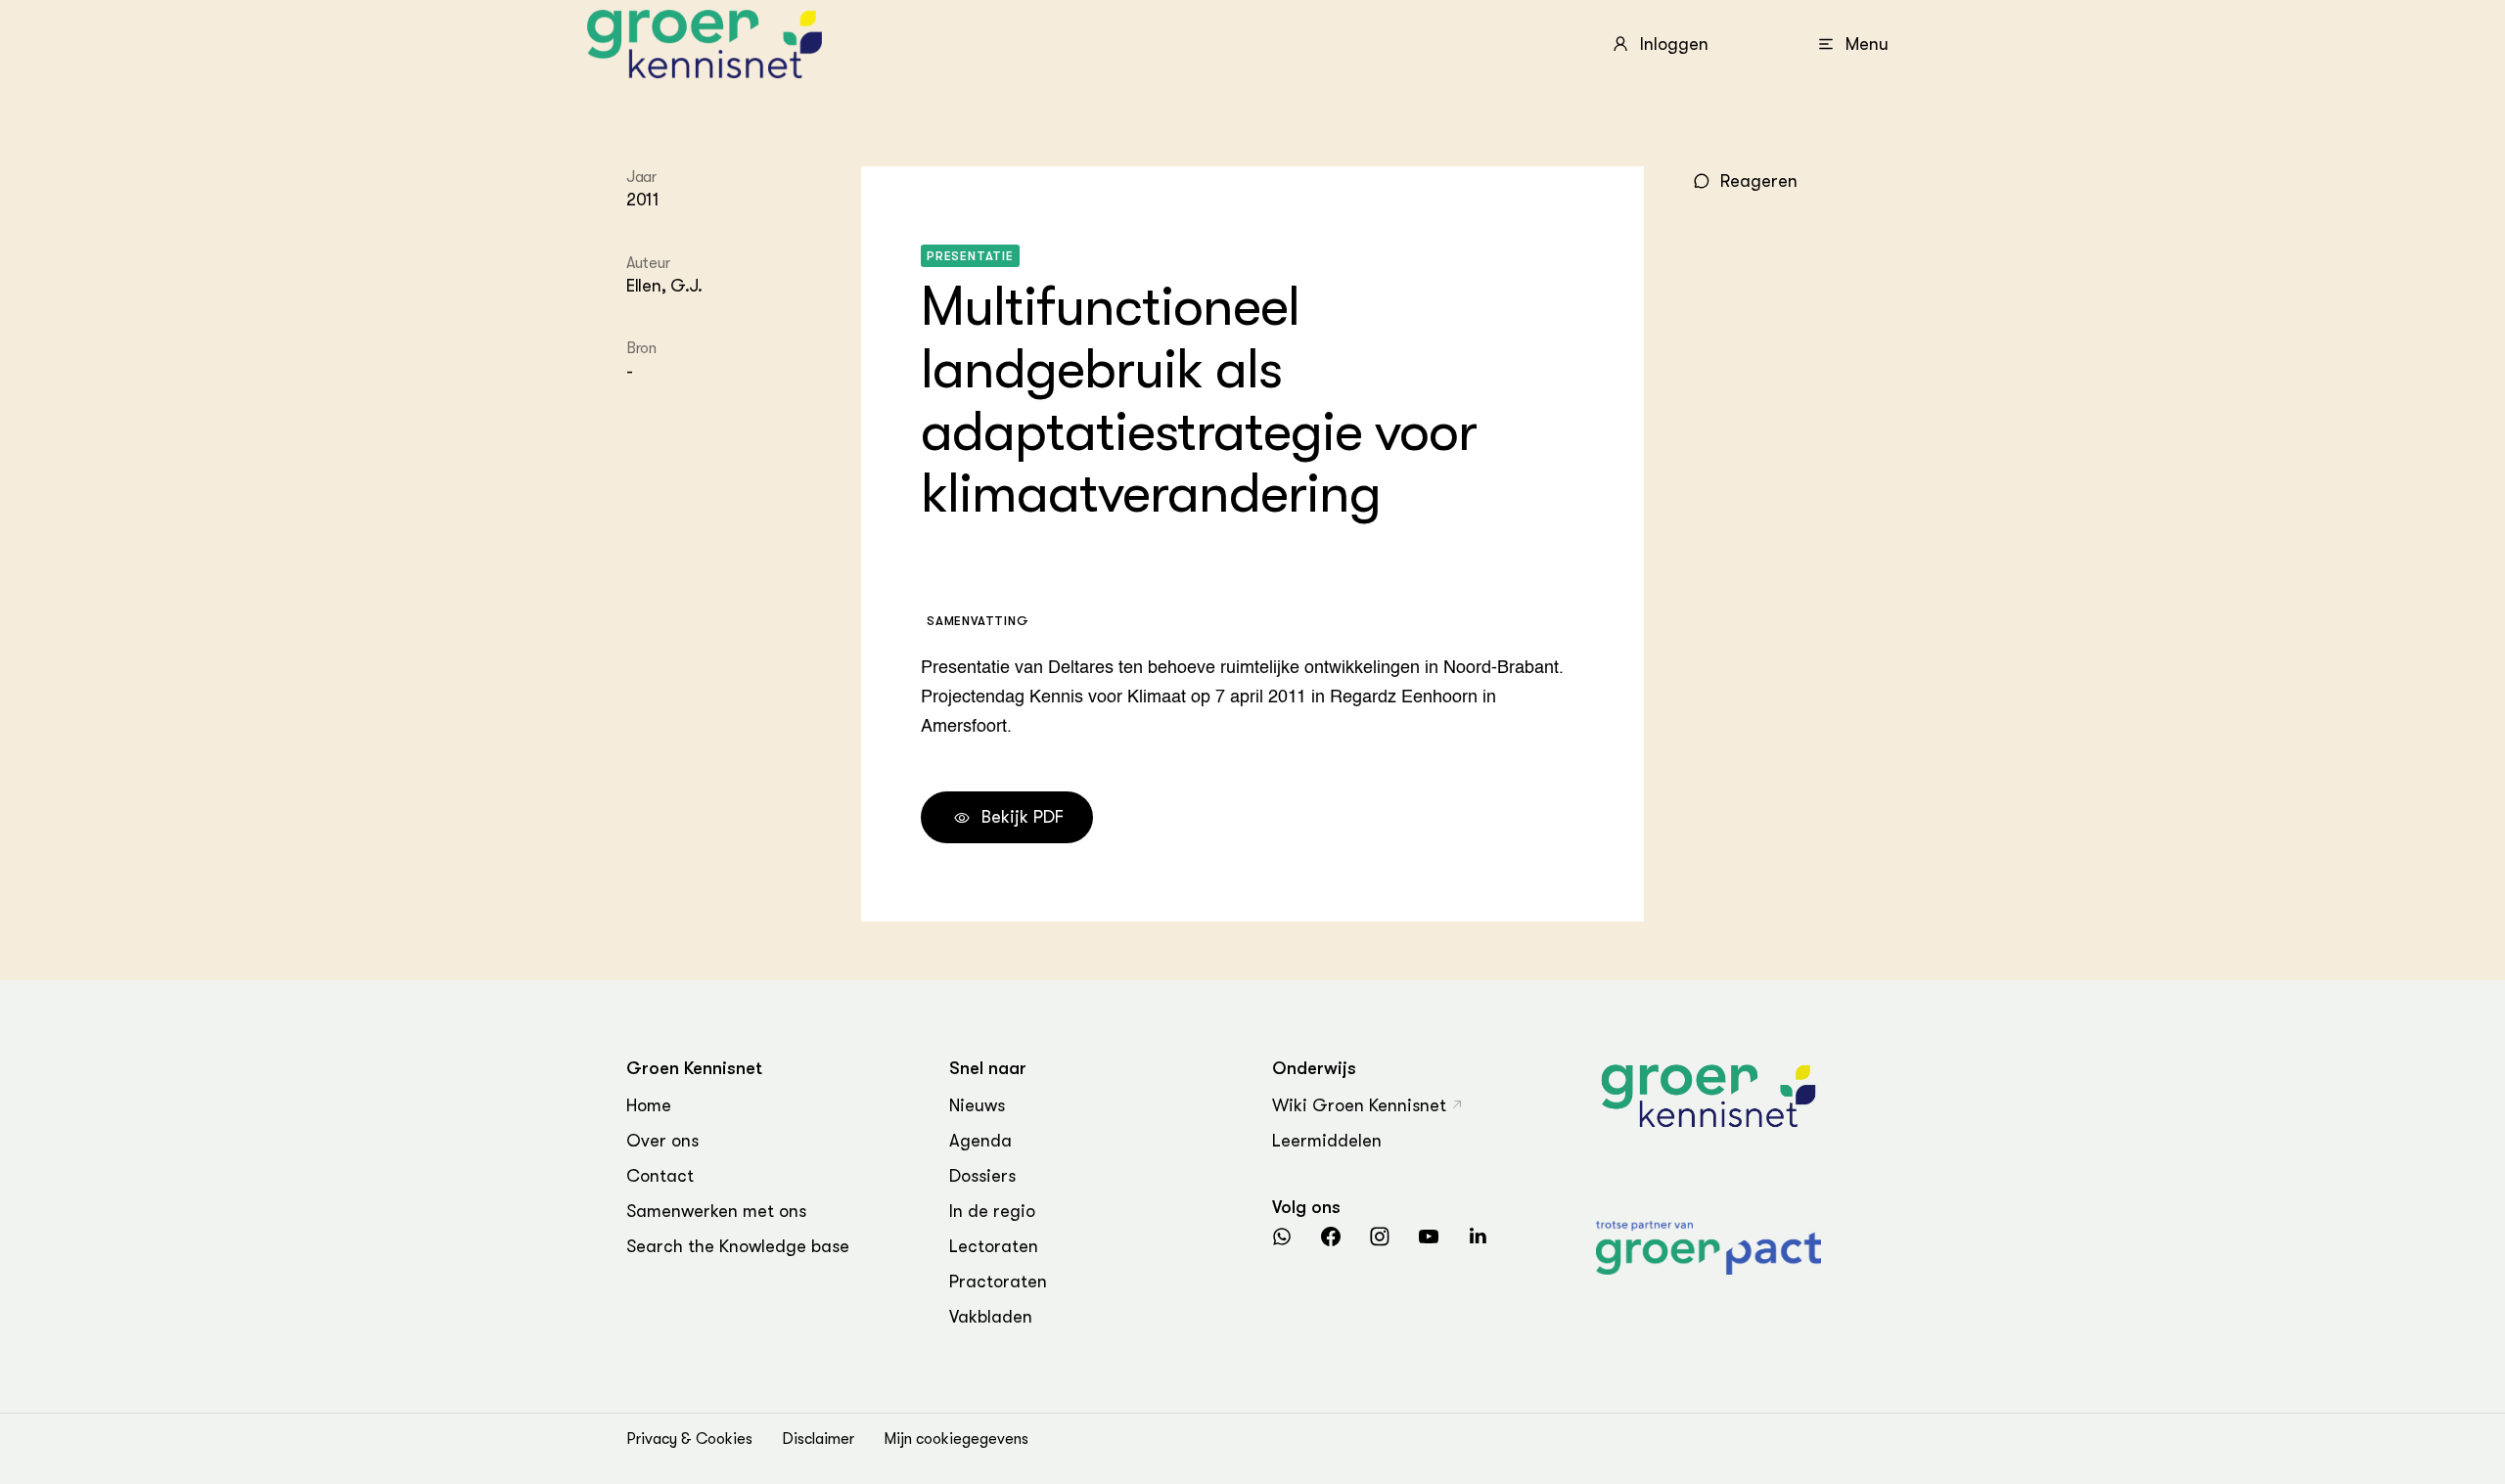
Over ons (662, 1141)
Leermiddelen (1327, 1141)
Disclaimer (818, 1439)
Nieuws (977, 1105)
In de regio (992, 1211)
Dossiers (982, 1176)
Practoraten (998, 1282)
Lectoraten (994, 1246)
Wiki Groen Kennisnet (1359, 1105)
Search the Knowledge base (738, 1246)
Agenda (980, 1141)
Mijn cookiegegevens (956, 1439)
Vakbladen (991, 1317)
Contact (660, 1176)
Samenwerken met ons (716, 1211)
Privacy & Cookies (689, 1439)
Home (649, 1105)
